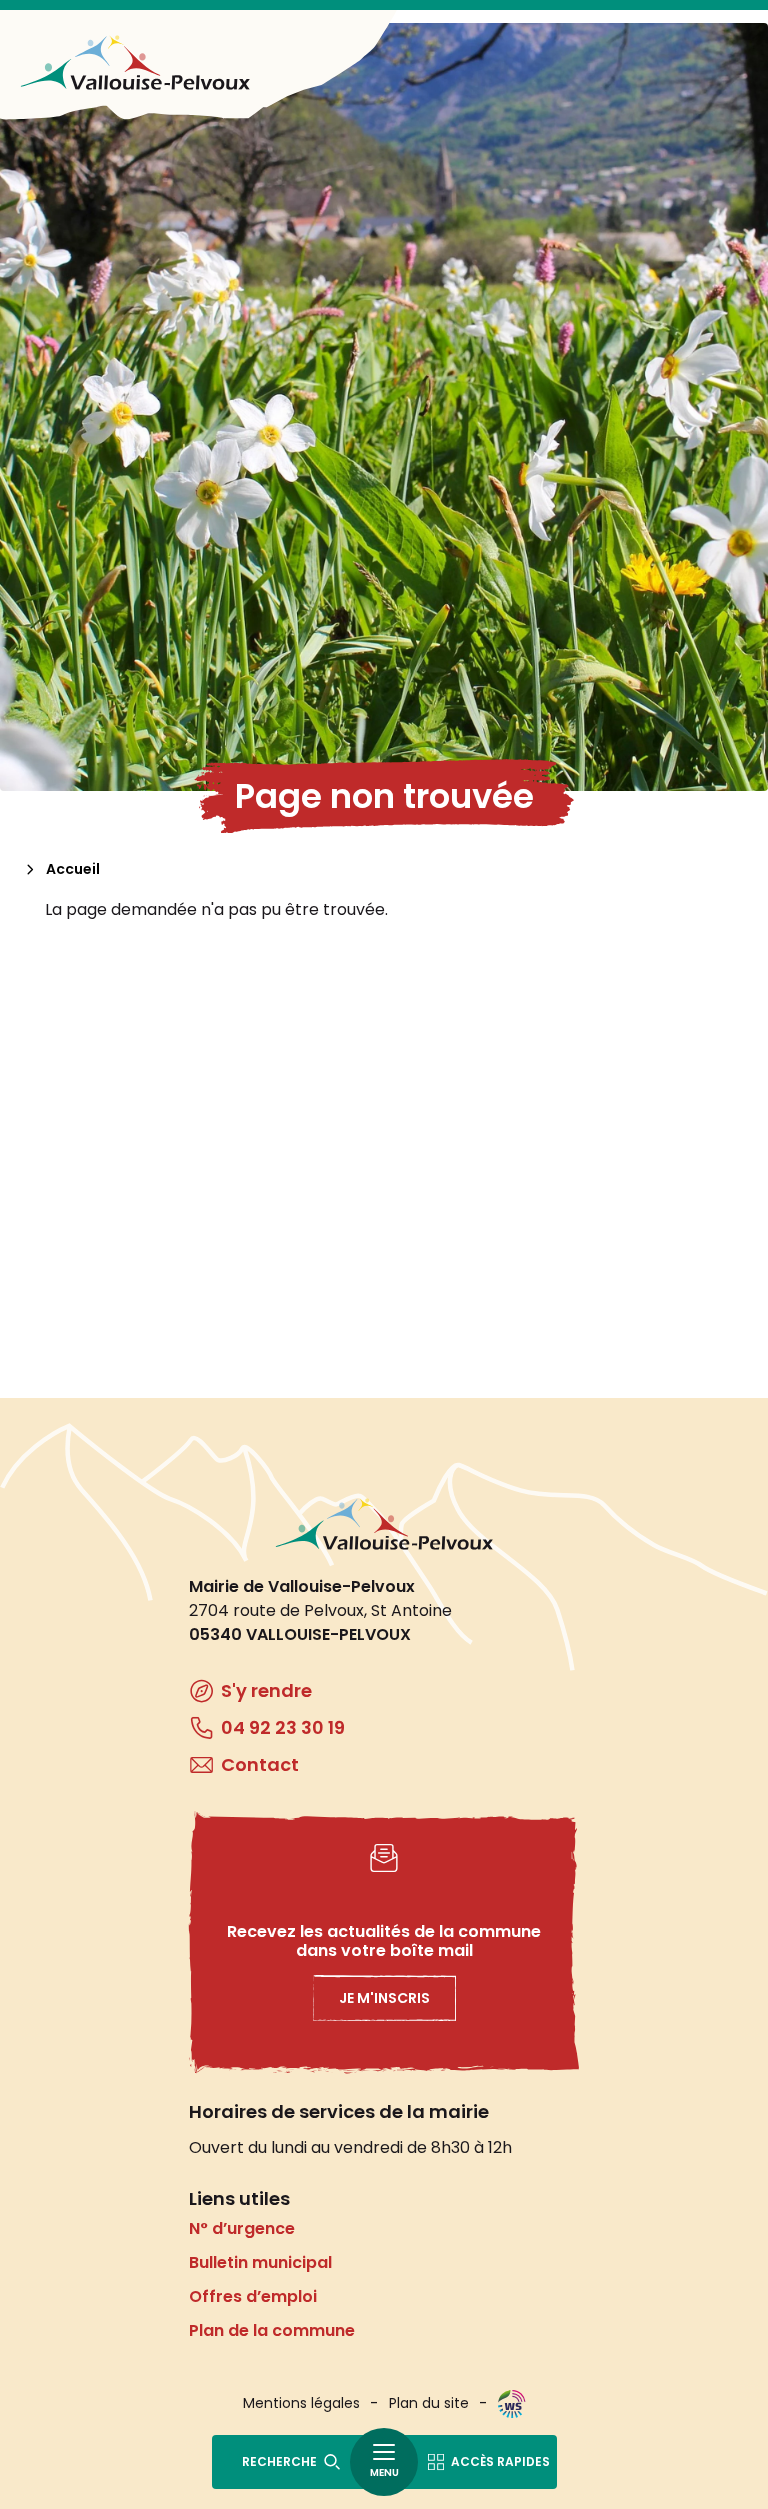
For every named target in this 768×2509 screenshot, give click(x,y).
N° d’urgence (242, 2228)
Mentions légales (301, 2403)
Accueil (73, 869)
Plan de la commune (272, 2330)
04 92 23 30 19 (283, 1727)
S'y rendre (266, 1690)
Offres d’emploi (253, 2296)
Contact (260, 1764)
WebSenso (512, 2404)
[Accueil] (135, 62)
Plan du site (429, 2403)
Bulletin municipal (260, 2262)
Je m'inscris (384, 1998)
